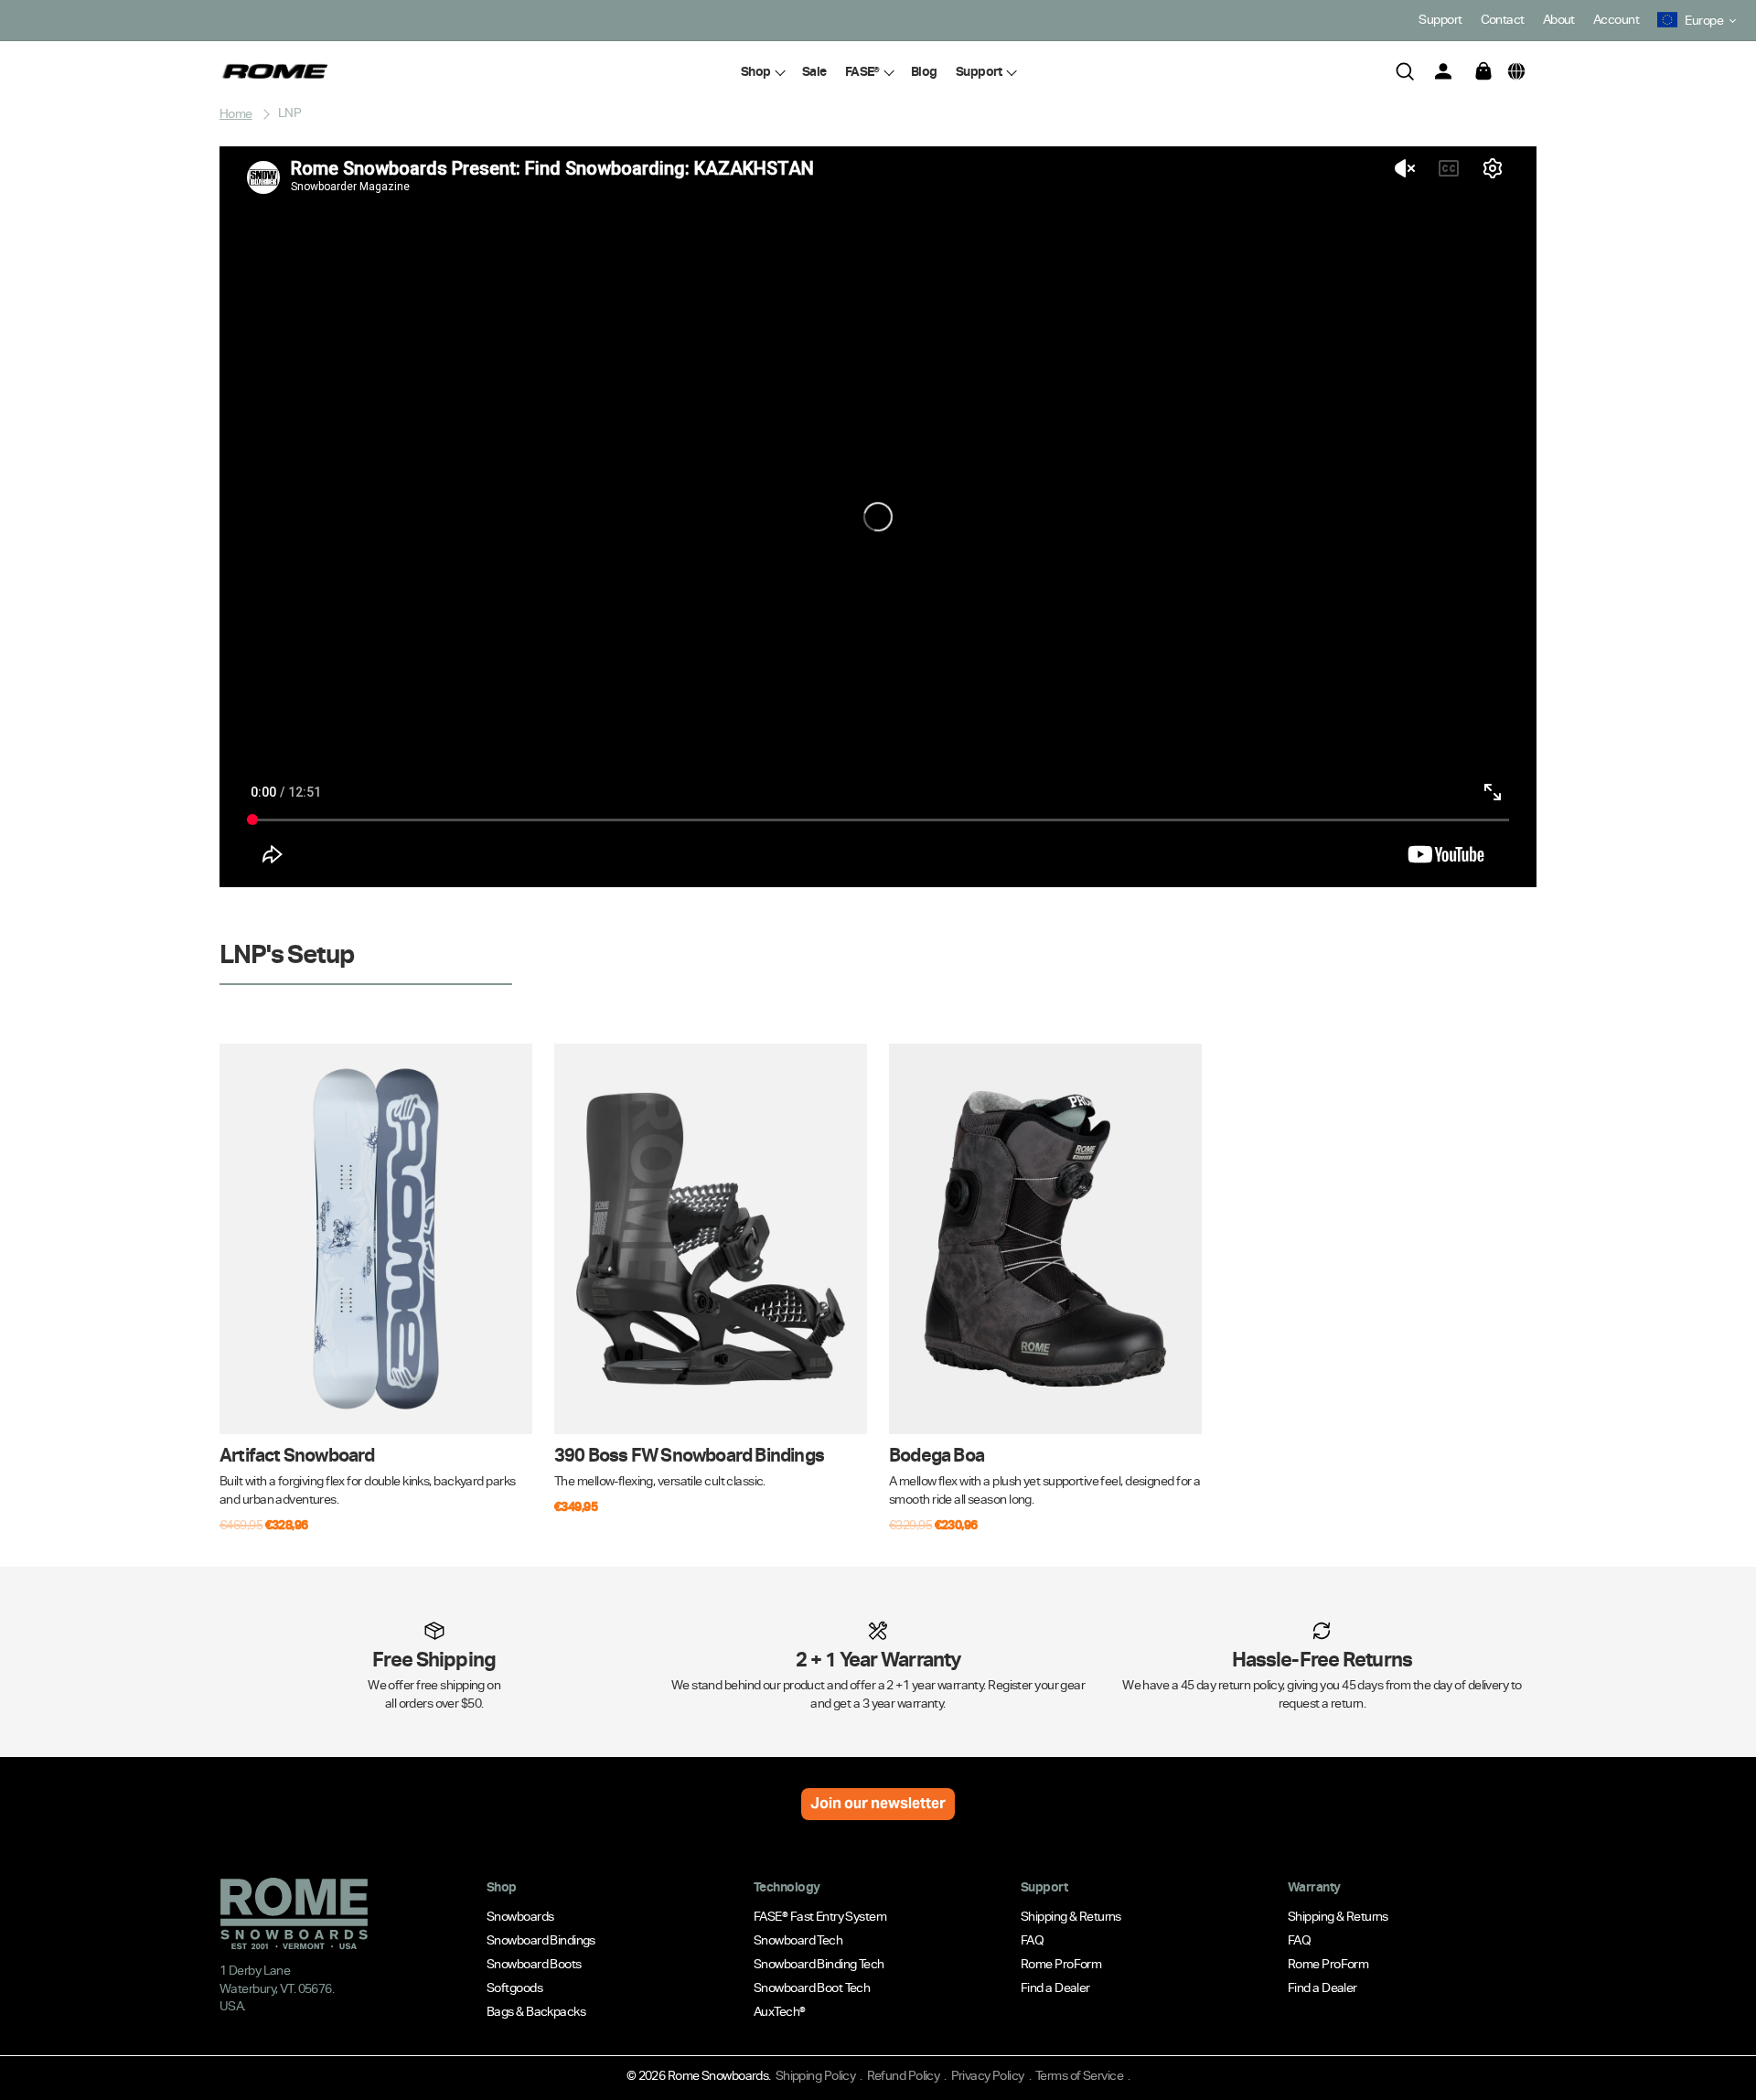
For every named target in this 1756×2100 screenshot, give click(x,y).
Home (236, 112)
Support (1440, 19)
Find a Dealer (1055, 1987)
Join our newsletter (878, 1803)
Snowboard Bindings (541, 1939)
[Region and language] (1516, 71)
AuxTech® (780, 2010)
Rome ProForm (1061, 1963)
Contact (1503, 19)
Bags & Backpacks (536, 2010)
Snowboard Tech (798, 1939)
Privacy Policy (988, 2075)
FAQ (1032, 1939)
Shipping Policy (816, 2075)
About (1559, 19)
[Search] (1405, 71)
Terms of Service (1079, 2075)
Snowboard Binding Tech (819, 1963)
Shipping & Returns (1071, 1915)
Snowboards (520, 1915)
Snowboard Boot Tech (812, 1987)
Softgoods (514, 1987)
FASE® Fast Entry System (820, 1915)
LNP (289, 112)
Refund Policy (904, 2075)
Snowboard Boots (534, 1963)
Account (1616, 19)
